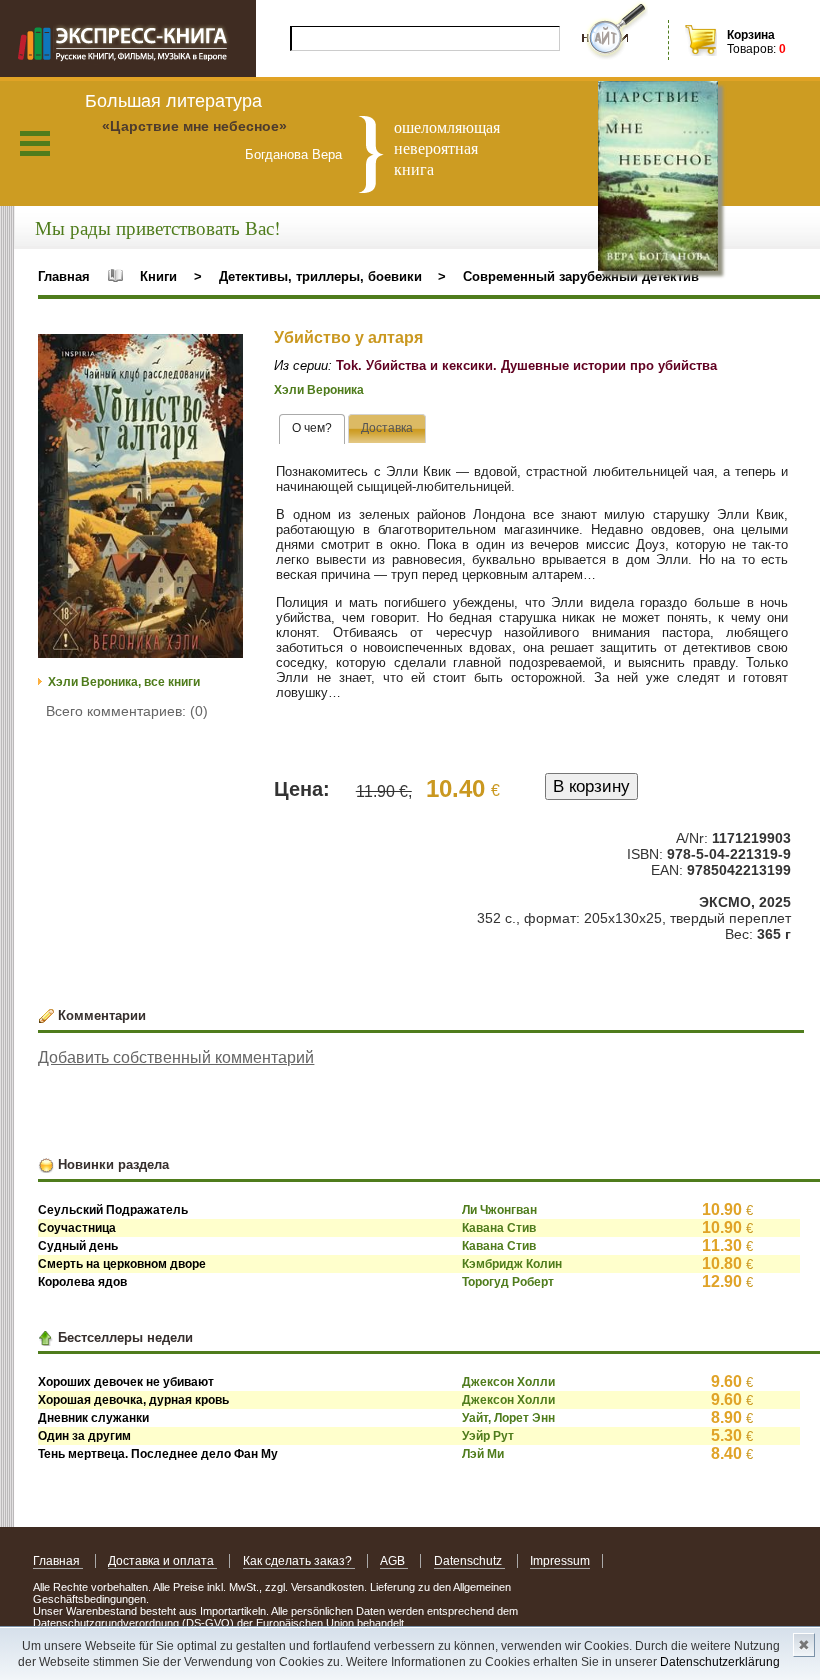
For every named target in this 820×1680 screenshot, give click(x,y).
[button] (225, 352)
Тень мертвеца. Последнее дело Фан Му (158, 1454)
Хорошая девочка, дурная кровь (133, 1400)
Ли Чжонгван (499, 1210)
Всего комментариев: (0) (127, 711)
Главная (64, 276)
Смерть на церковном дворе (122, 1264)
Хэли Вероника (319, 390)
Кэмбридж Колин (512, 1264)
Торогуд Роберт (508, 1282)
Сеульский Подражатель (113, 1210)
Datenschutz (469, 1561)
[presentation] (312, 429)
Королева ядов (82, 1282)
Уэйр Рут (488, 1436)
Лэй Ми (483, 1454)
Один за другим (84, 1436)
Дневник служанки (93, 1418)
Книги (158, 276)
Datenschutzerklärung (720, 1662)
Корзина (751, 35)
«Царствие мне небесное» (194, 126)
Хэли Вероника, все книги (124, 682)
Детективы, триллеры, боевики (320, 276)
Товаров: (751, 49)
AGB (394, 1561)
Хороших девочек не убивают (126, 1382)
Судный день (78, 1246)
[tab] (312, 429)
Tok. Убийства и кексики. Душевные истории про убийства (526, 365)
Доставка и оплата (162, 1561)
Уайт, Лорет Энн (508, 1418)
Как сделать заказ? (299, 1561)
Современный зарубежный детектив (581, 276)
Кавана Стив (499, 1228)
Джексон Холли (508, 1382)
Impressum (560, 1561)
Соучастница (77, 1228)
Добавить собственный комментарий (176, 1057)
